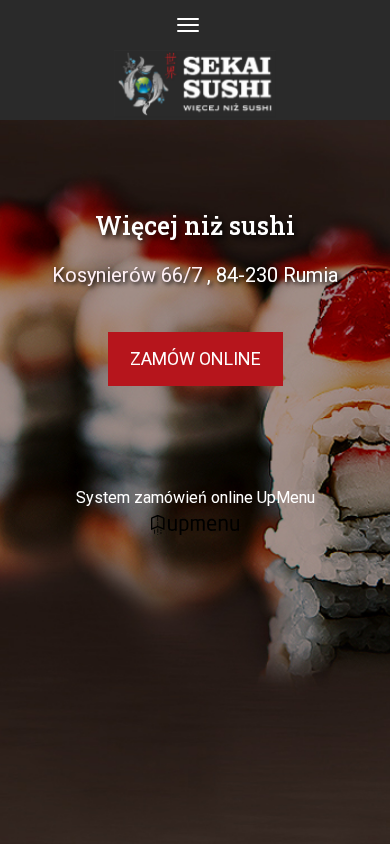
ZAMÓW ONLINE (195, 358)
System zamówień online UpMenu (195, 497)
